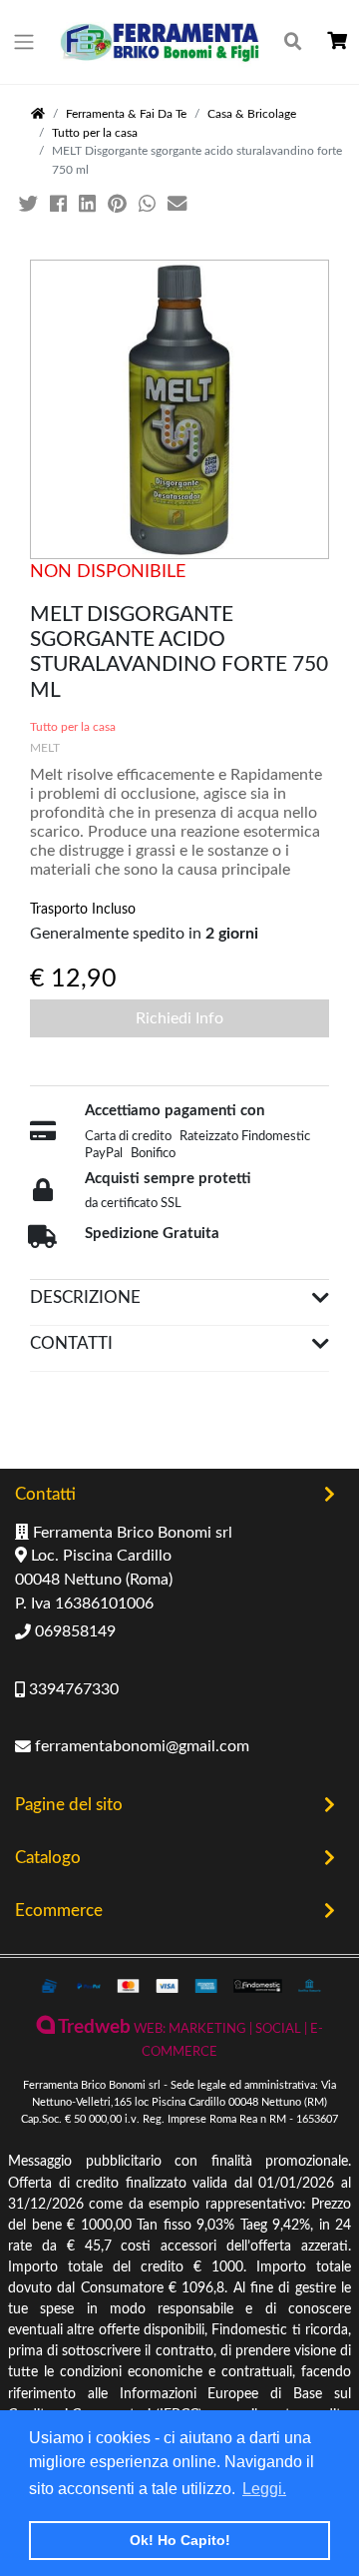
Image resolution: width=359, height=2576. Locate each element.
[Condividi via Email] (179, 205)
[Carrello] (337, 41)
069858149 (73, 1631)
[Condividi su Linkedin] (89, 205)
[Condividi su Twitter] (30, 205)
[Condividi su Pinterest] (119, 205)
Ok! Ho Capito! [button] (180, 2540)
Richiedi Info (179, 1018)
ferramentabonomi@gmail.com (140, 1746)
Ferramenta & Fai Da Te (126, 114)
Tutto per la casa (95, 133)
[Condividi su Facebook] (60, 205)
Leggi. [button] (264, 2489)
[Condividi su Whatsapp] (149, 205)
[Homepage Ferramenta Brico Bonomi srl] (38, 114)
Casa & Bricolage (252, 114)
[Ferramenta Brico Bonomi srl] (160, 42)
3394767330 (72, 1689)
